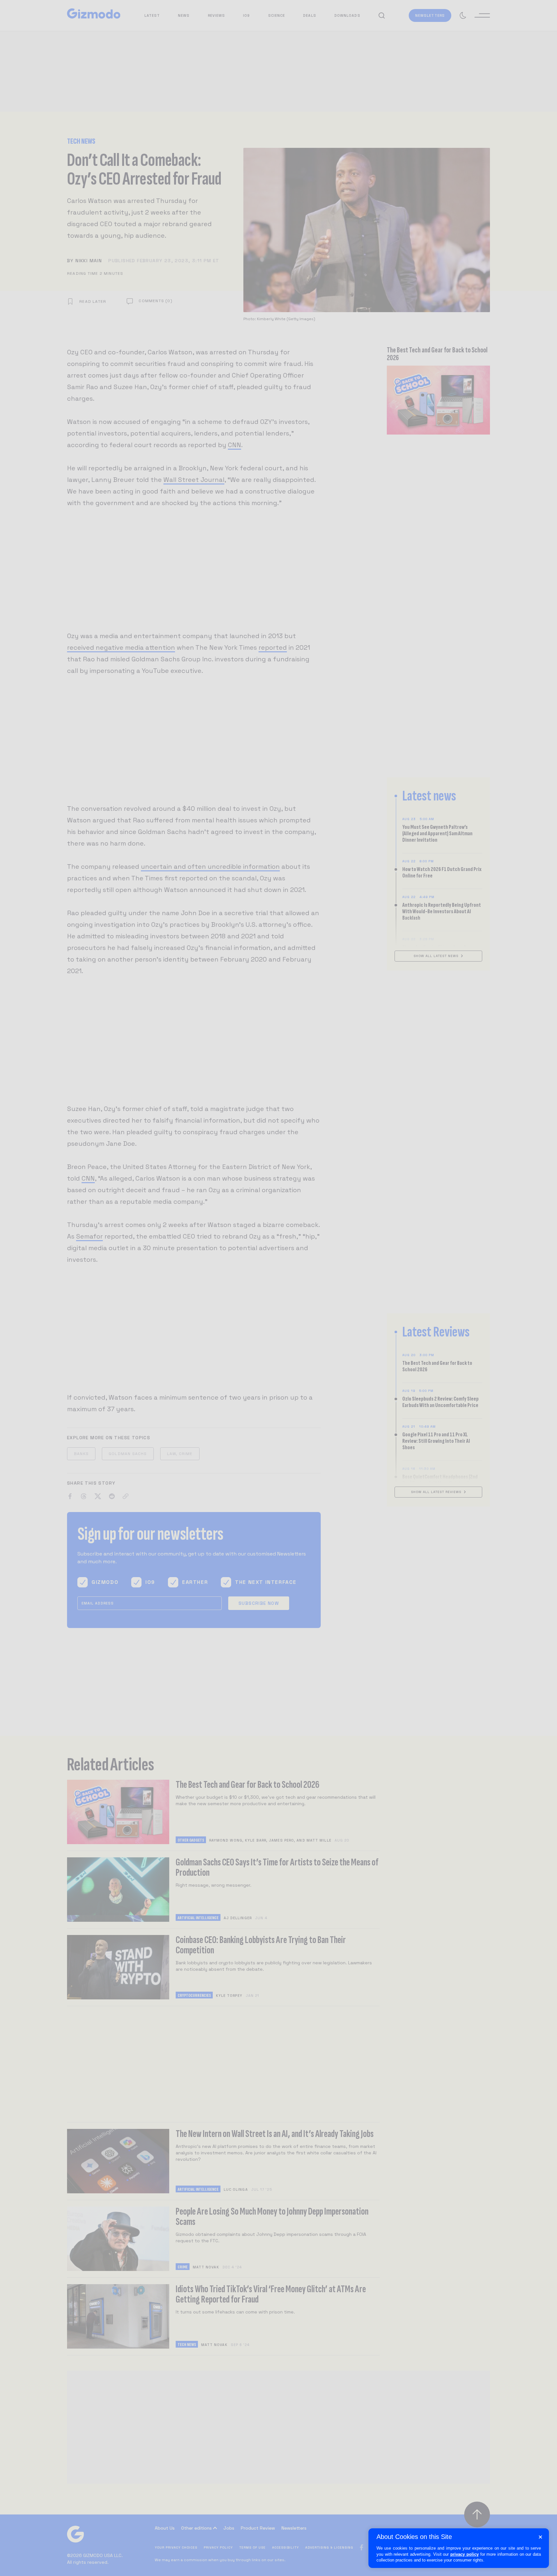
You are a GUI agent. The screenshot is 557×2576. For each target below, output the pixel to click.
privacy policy (464, 2554)
